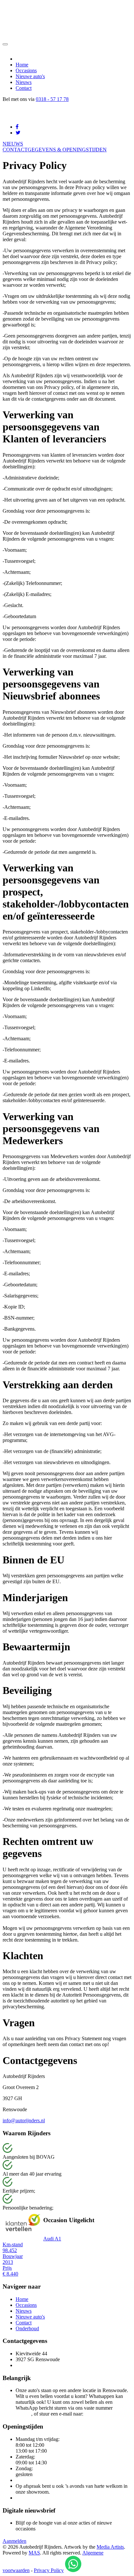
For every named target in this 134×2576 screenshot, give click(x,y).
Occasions (26, 70)
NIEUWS (13, 144)
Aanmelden (14, 2541)
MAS (34, 2553)
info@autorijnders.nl (24, 2120)
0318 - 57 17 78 (52, 99)
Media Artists (110, 2547)
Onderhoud (27, 2328)
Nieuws (24, 82)
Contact (24, 88)
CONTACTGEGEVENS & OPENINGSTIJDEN (55, 150)
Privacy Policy (49, 2570)
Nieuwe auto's (30, 76)
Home (22, 65)
